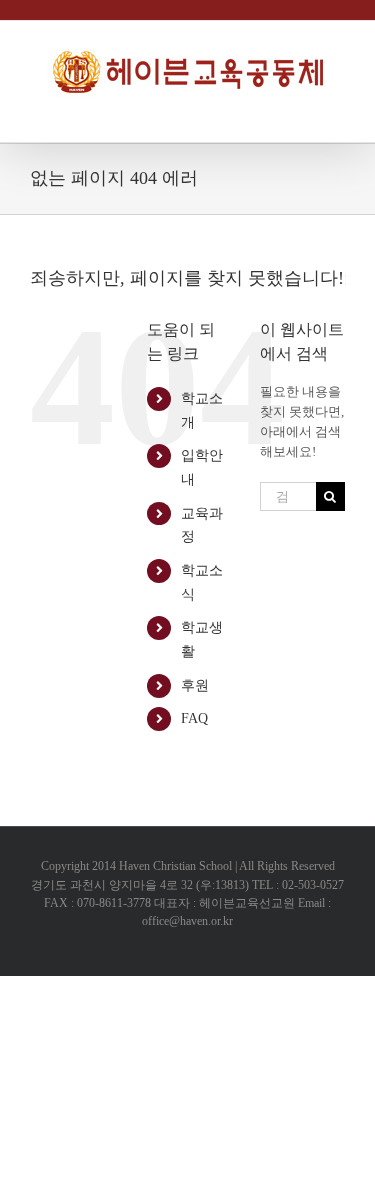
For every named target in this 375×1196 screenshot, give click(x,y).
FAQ (194, 718)
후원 (195, 685)
